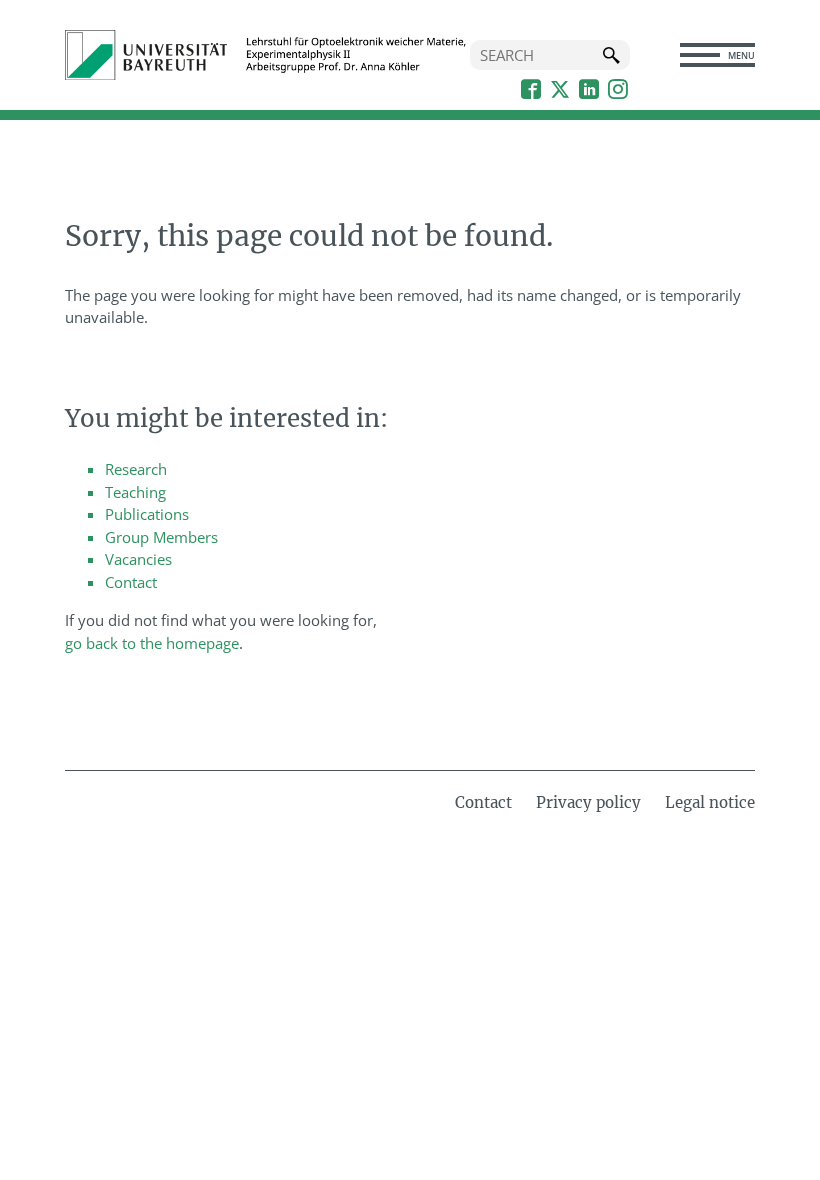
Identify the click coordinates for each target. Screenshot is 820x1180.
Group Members (161, 537)
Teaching (135, 492)
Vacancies (138, 559)
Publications (147, 514)
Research (136, 469)
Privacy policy (588, 802)
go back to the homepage (152, 643)
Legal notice (710, 802)
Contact (131, 582)
